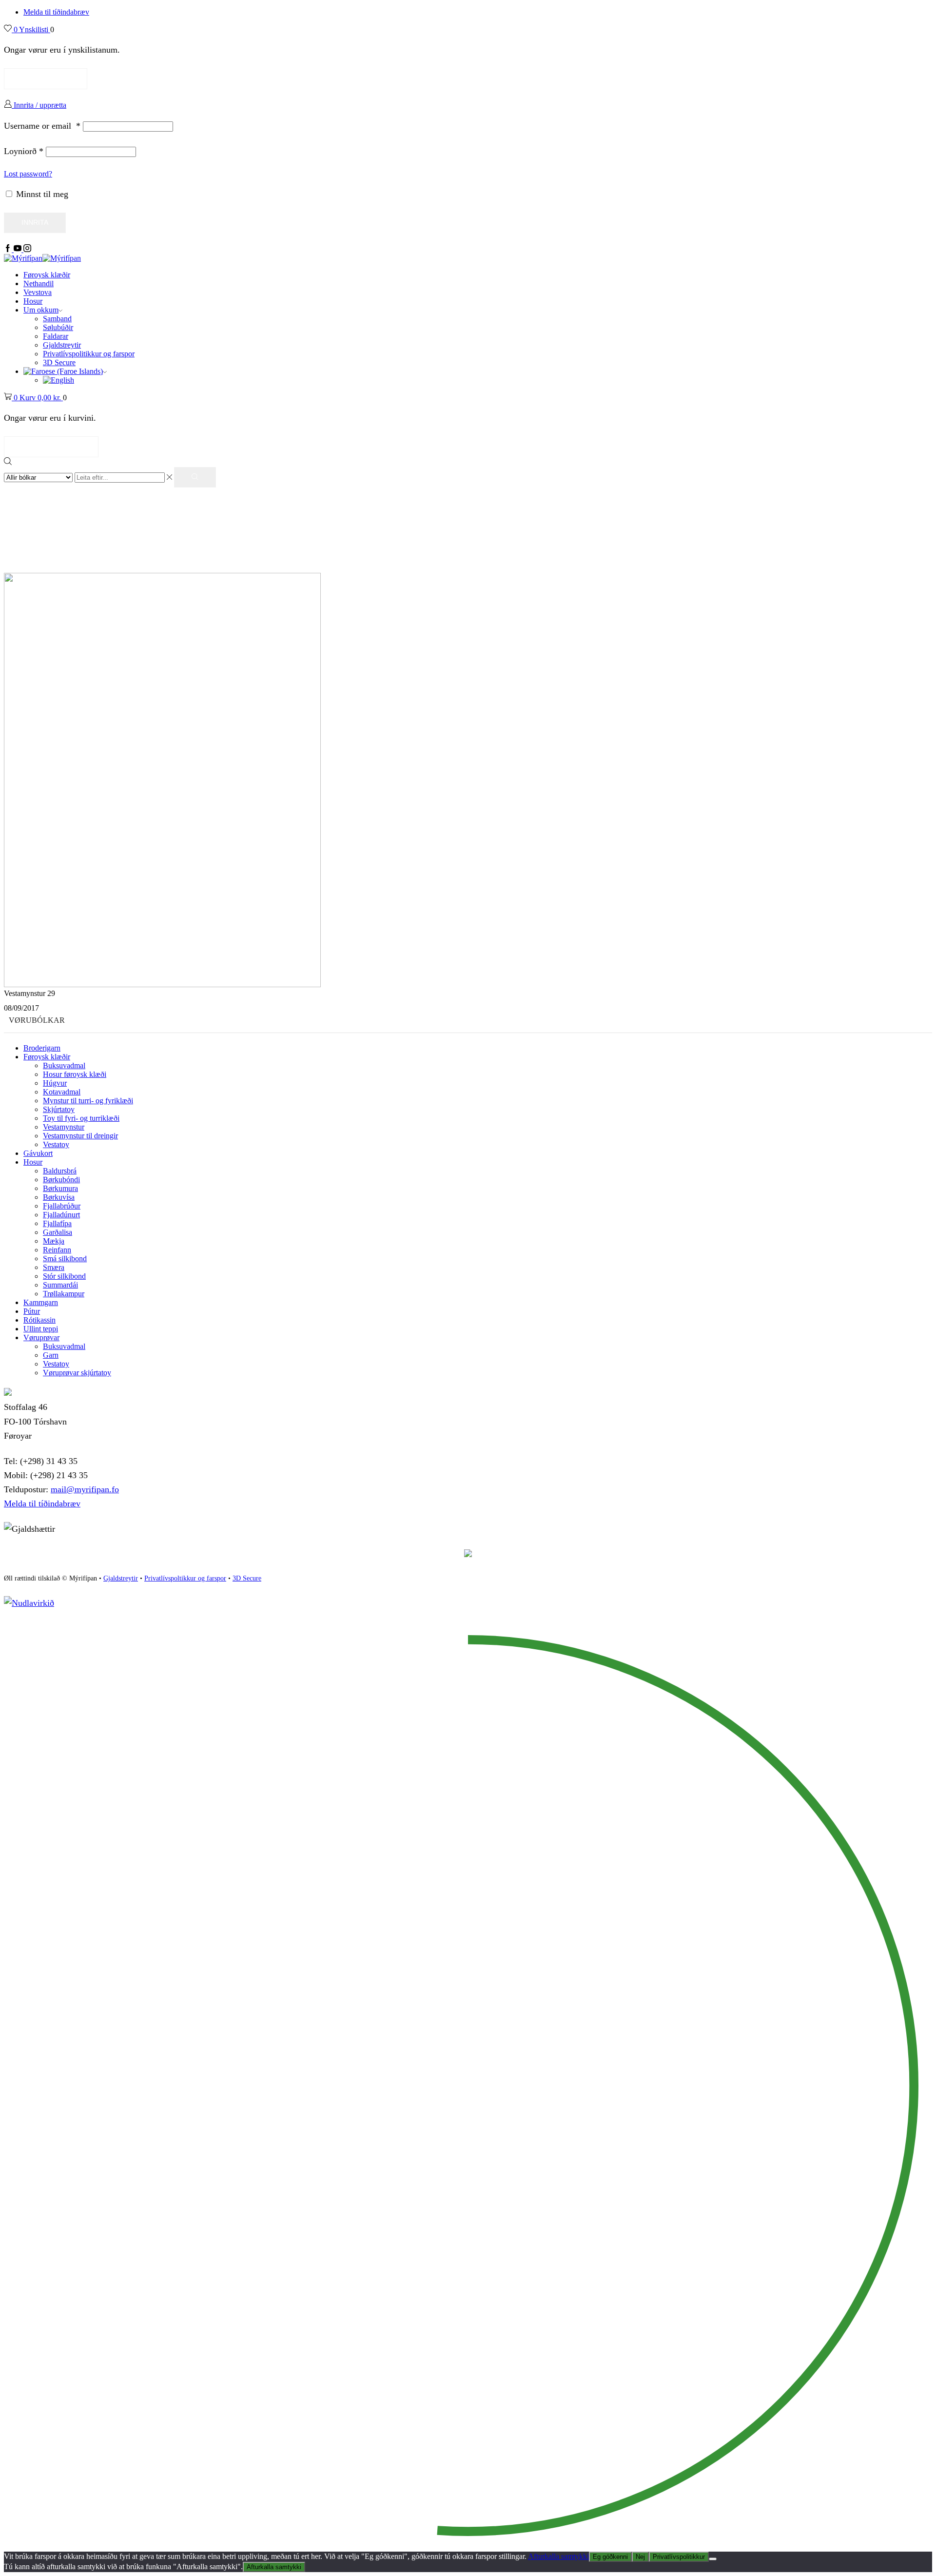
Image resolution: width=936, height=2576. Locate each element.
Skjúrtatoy (59, 1109)
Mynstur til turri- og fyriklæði (88, 1101)
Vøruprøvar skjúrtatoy (77, 1373)
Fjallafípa (57, 1223)
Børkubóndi (61, 1180)
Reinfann (57, 1250)
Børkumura (60, 1188)
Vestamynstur (64, 1127)
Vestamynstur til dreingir (80, 1136)
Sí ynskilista (46, 78)
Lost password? (28, 174)
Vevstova (38, 292)
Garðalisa (58, 1232)
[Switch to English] (58, 380)
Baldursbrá (60, 1171)
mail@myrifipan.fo (85, 1489)
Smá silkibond (65, 1259)
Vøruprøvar (41, 1337)
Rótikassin (39, 1320)
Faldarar (56, 336)
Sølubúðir (58, 327)
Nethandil (39, 283)
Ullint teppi (41, 1329)
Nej (640, 2557)
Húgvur (55, 1083)
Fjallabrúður (62, 1206)
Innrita (35, 223)
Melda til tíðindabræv (56, 12)
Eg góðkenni (610, 2557)
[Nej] (713, 2559)
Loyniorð (24, 151)
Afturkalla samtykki (558, 2556)
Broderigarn (42, 1048)
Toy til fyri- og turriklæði (81, 1118)
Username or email (42, 126)
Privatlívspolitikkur (679, 2557)
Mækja (54, 1241)
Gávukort (38, 1153)
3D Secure (59, 362)
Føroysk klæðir (47, 275)
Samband (57, 319)
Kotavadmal (62, 1092)
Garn (51, 1355)
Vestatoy (56, 1144)
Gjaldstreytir (62, 345)
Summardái (60, 1285)
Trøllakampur (64, 1294)
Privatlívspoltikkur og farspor (185, 1578)
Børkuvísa (59, 1197)
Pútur (32, 1311)
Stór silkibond (64, 1276)
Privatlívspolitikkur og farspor (89, 354)
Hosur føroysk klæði (75, 1074)
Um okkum (41, 310)
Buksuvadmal (64, 1065)
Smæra (54, 1267)
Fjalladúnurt (61, 1215)
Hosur (33, 301)
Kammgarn (41, 1302)
